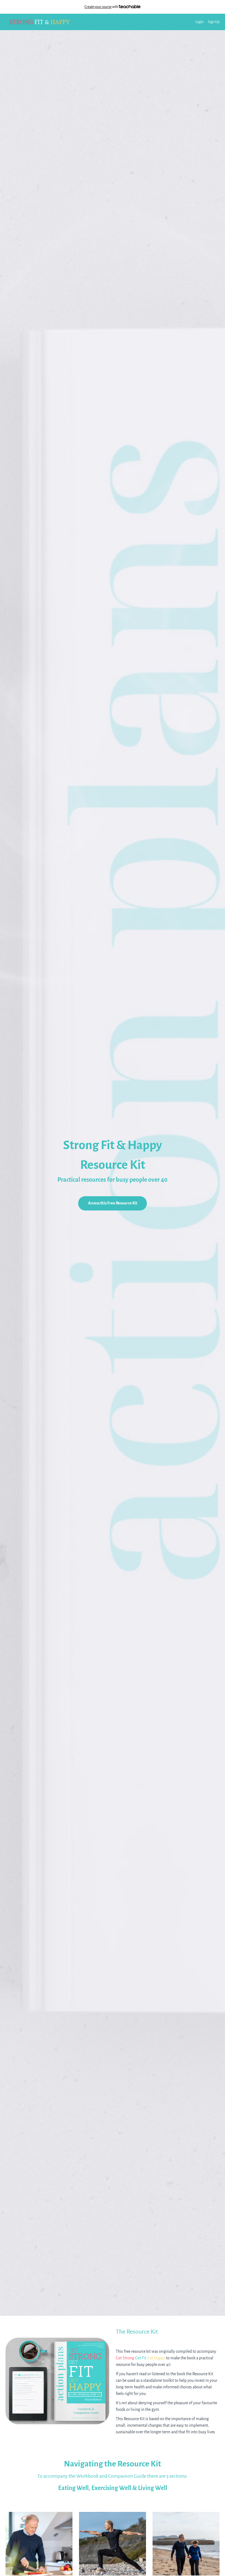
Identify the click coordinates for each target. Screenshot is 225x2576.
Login (199, 22)
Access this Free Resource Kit (113, 1203)
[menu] (205, 22)
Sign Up (214, 22)
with (102, 7)
